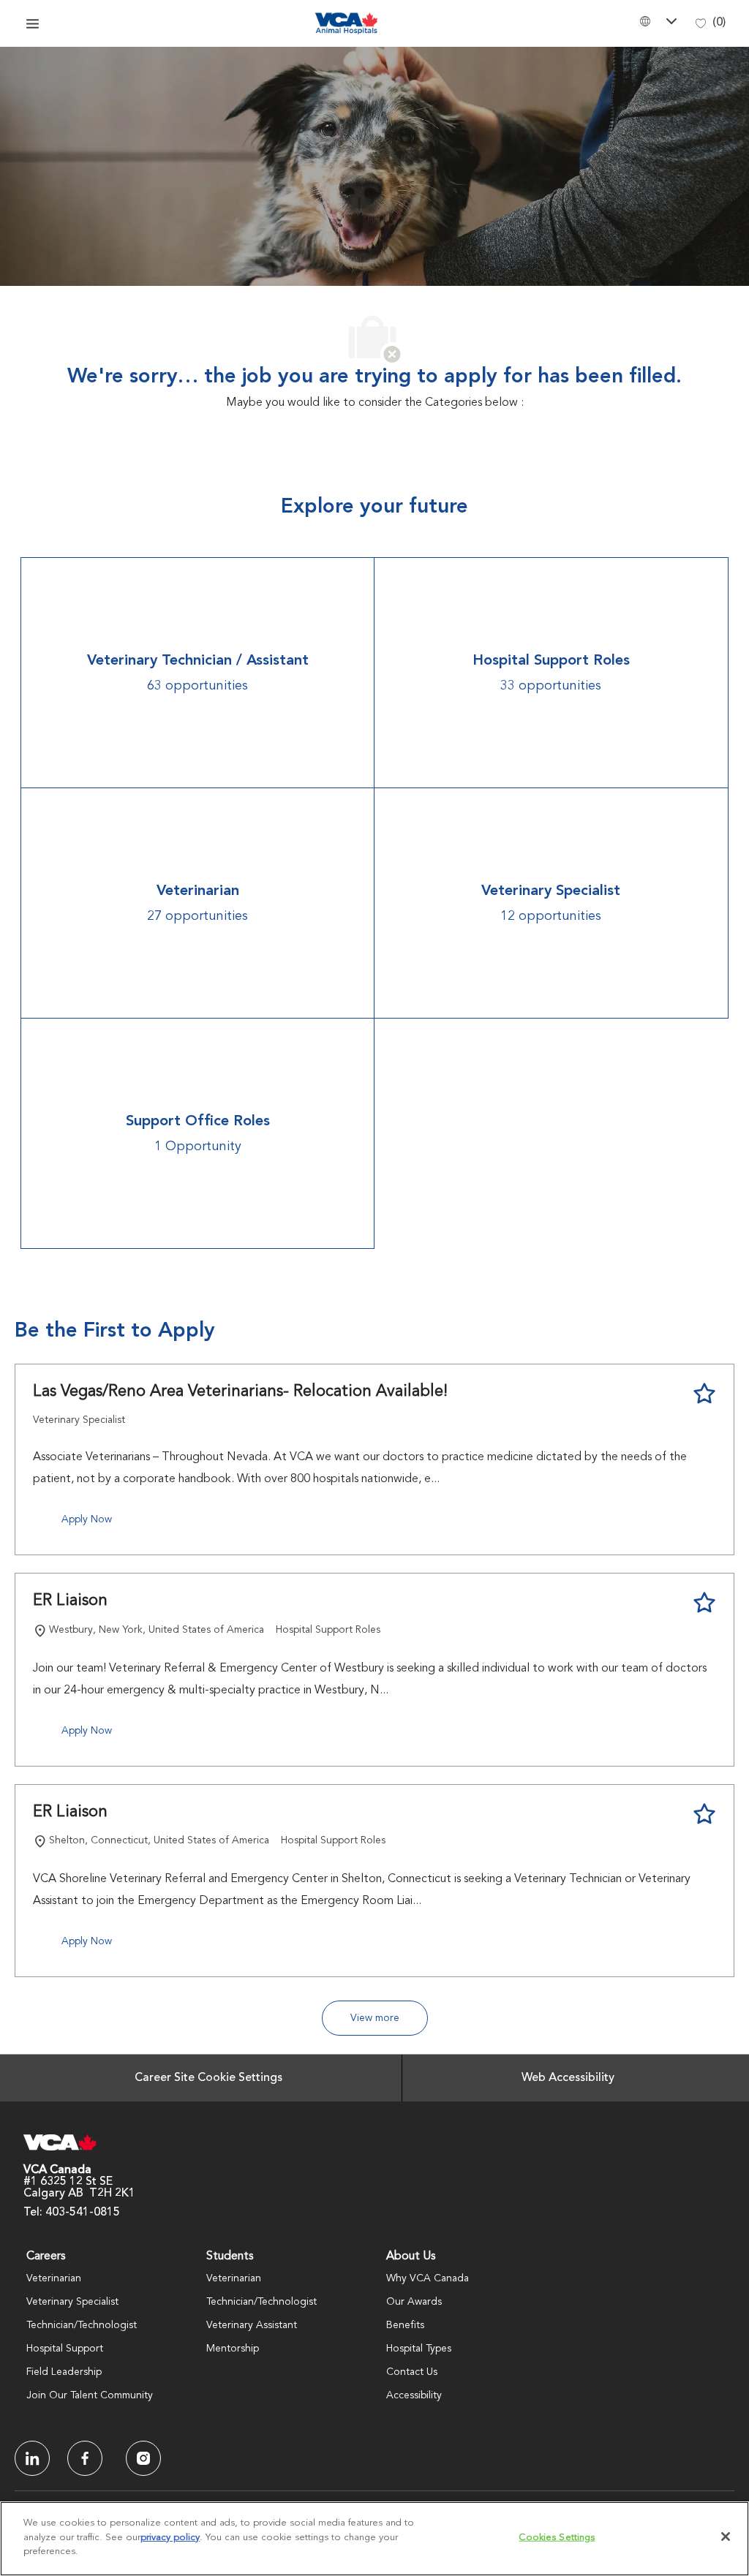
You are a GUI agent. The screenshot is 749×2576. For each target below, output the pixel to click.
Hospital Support (65, 2349)
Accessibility (414, 2395)
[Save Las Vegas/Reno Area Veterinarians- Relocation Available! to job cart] (704, 1394)
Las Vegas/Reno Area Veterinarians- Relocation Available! (240, 1391)
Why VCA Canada (428, 2278)
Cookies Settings (557, 2538)
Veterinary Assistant (252, 2325)
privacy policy (170, 2538)
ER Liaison (70, 1601)
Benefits (405, 2325)
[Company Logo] (347, 23)
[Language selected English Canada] (660, 21)
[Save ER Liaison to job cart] (704, 1603)
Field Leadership (64, 2372)
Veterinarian (54, 2278)
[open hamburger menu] (33, 23)
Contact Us (412, 2372)
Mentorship (233, 2349)
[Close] (726, 2537)
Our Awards (414, 2302)
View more (375, 2018)
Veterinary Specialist (72, 2302)
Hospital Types (419, 2349)
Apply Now (87, 1519)
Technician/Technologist (82, 2325)
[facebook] (32, 2458)
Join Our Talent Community (90, 2395)
